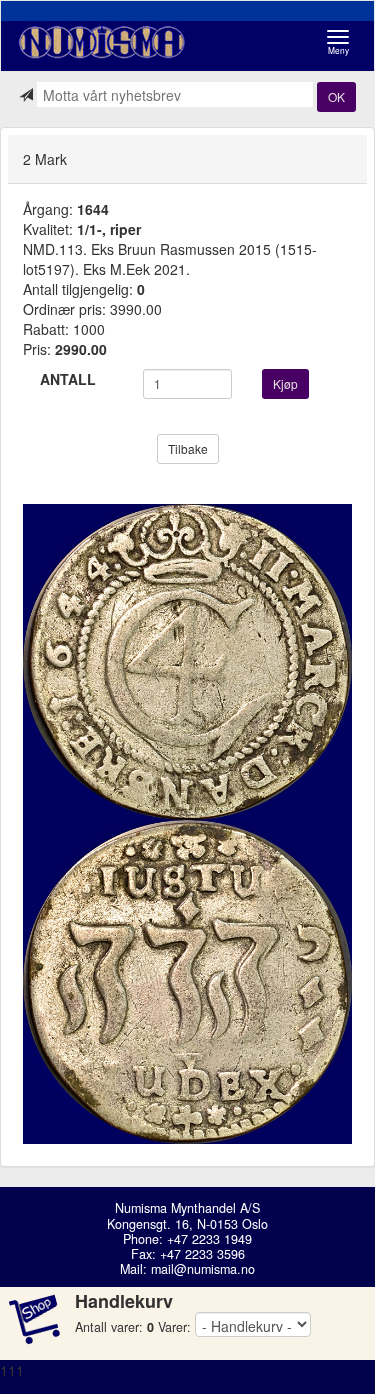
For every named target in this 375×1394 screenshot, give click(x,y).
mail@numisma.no (203, 1269)
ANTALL (68, 379)
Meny (343, 42)
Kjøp (285, 383)
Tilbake (188, 448)
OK (336, 96)
